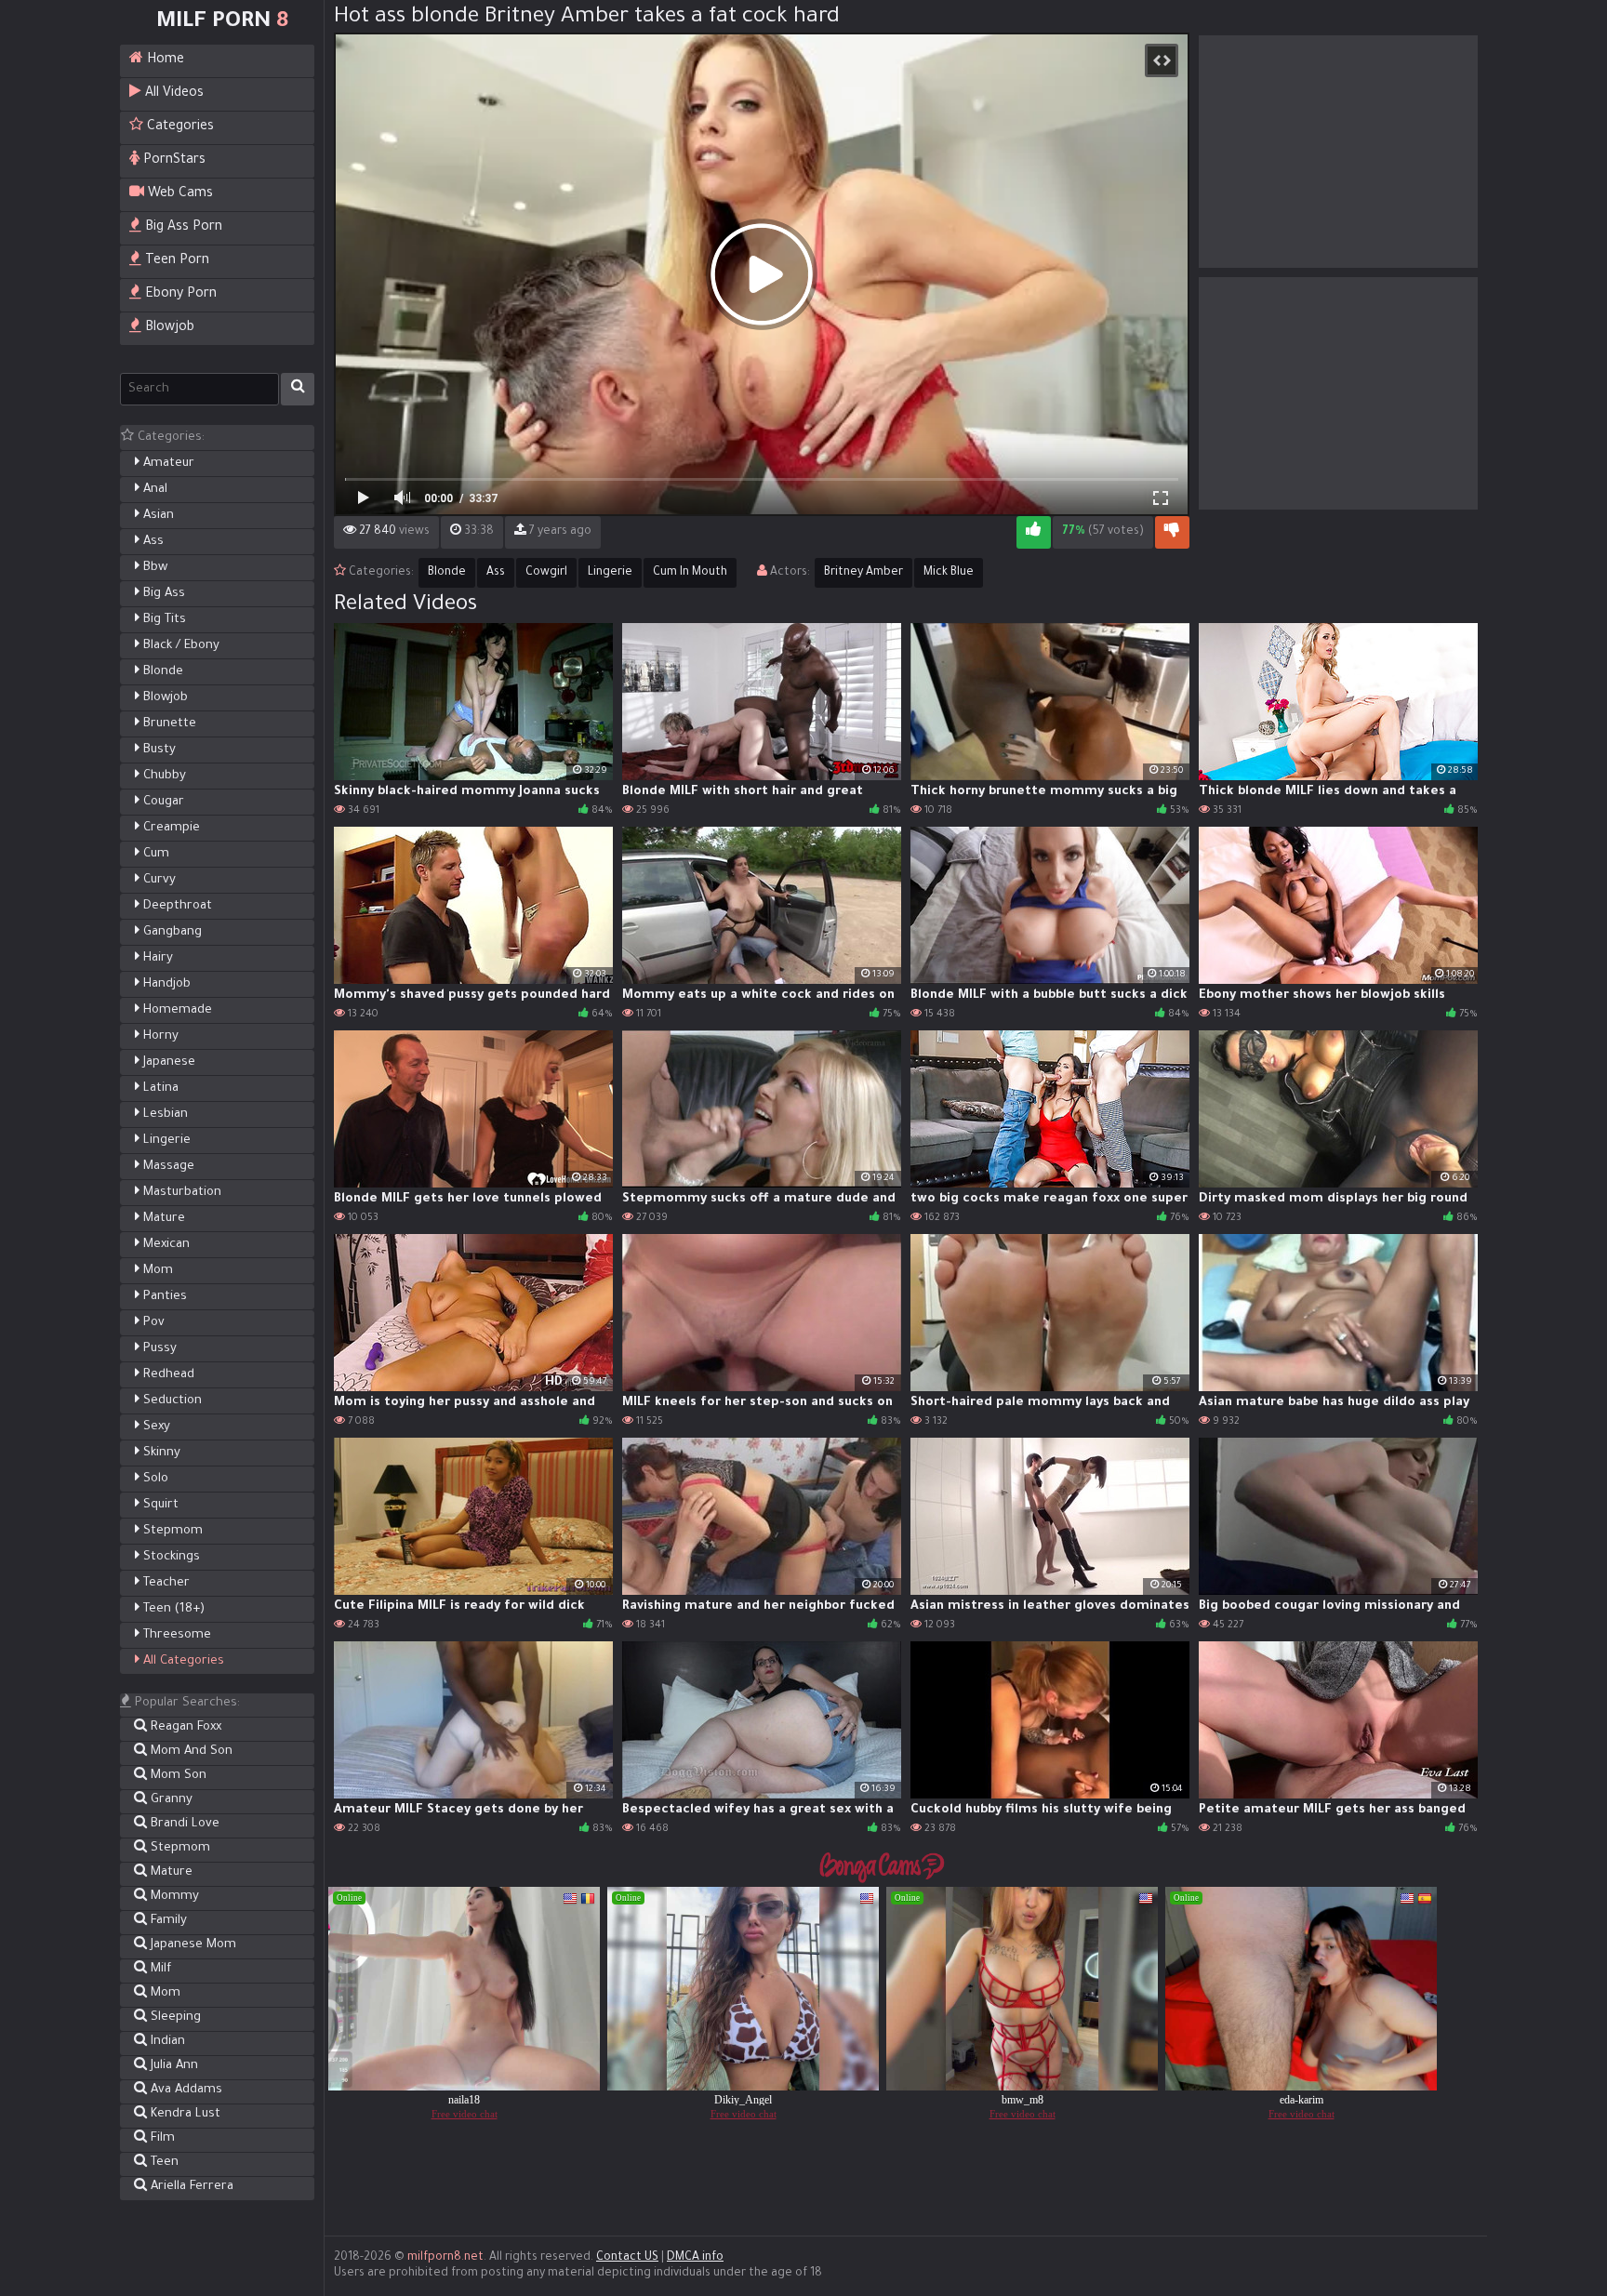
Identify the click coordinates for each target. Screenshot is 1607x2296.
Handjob (165, 984)
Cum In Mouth (690, 573)
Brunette (168, 724)
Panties (163, 1297)
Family (167, 1921)
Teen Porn (175, 261)
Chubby (163, 776)
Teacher (165, 1583)
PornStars (173, 161)
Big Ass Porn (182, 228)
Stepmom (171, 1531)
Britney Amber (863, 573)
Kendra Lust (184, 2114)
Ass (152, 542)
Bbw (153, 568)
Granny (170, 1800)
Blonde (161, 672)
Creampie (170, 828)
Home (164, 60)
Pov (152, 1323)
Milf (159, 1969)
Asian (157, 516)
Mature (162, 1219)
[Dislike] (1172, 532)
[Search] (298, 389)
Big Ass (162, 594)
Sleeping (174, 2017)
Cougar (162, 802)
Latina (159, 1088)
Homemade (176, 1010)
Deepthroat (176, 906)
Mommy (173, 1897)
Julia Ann (173, 2066)
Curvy (158, 880)
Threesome (175, 1635)
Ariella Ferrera (190, 2187)
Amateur (167, 464)
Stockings (170, 1557)
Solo (154, 1479)
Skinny (160, 1453)
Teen (163, 2163)
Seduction (171, 1401)
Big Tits (163, 620)
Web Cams (179, 194)
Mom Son (177, 1776)
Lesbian (164, 1115)
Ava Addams (185, 2090)
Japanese (167, 1062)
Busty (158, 750)
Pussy (158, 1349)
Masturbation (180, 1193)
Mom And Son (190, 1752)
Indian (166, 2042)
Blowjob (168, 328)
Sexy (155, 1427)
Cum (154, 854)
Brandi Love (183, 1824)
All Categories (182, 1661)
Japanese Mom (192, 1945)
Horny (159, 1036)
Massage (167, 1167)
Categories (179, 127)
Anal (153, 490)
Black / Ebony (179, 646)
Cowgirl (546, 573)
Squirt (159, 1505)
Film (161, 2138)
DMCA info (695, 2258)
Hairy (156, 958)
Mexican (165, 1245)
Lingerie (165, 1141)
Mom (156, 1271)
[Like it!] (1034, 532)
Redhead (167, 1375)
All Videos (173, 94)
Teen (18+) (172, 1609)
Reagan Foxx (184, 1727)
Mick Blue (949, 573)
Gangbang (171, 932)
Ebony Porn (179, 295)
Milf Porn (222, 22)
